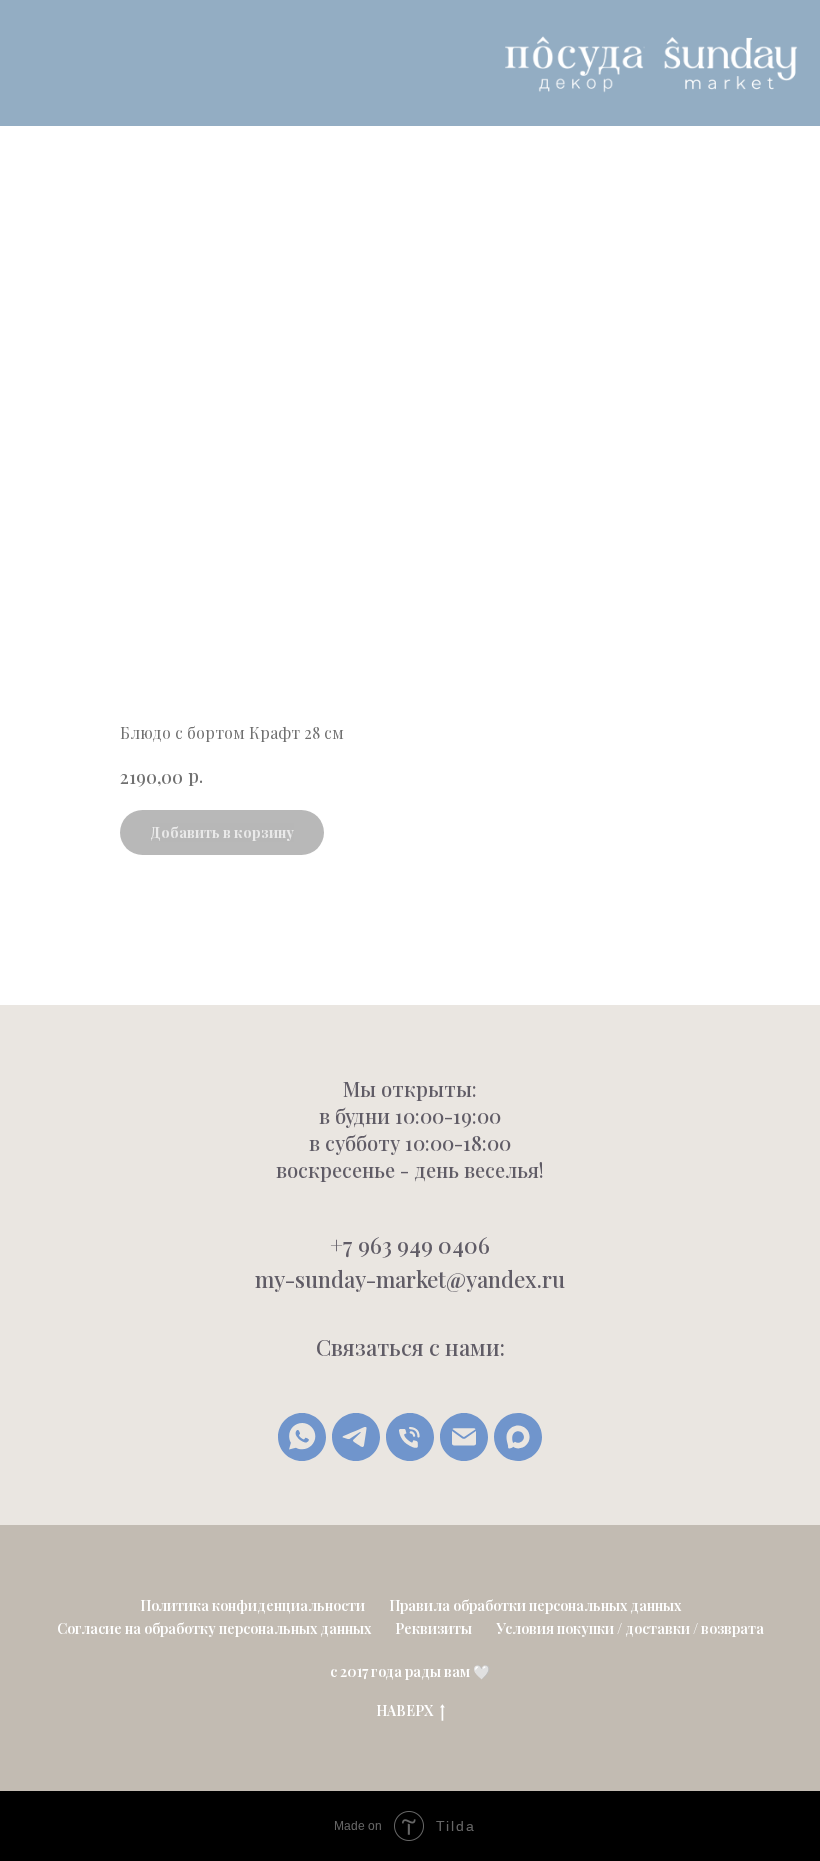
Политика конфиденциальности (252, 1605)
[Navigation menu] (31, 63)
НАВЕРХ (404, 1711)
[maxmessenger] (518, 1437)
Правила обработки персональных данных (535, 1605)
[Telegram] (356, 1437)
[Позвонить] (410, 1437)
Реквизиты (433, 1628)
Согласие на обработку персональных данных (214, 1628)
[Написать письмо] (464, 1437)
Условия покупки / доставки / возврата (630, 1628)
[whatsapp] (302, 1437)
